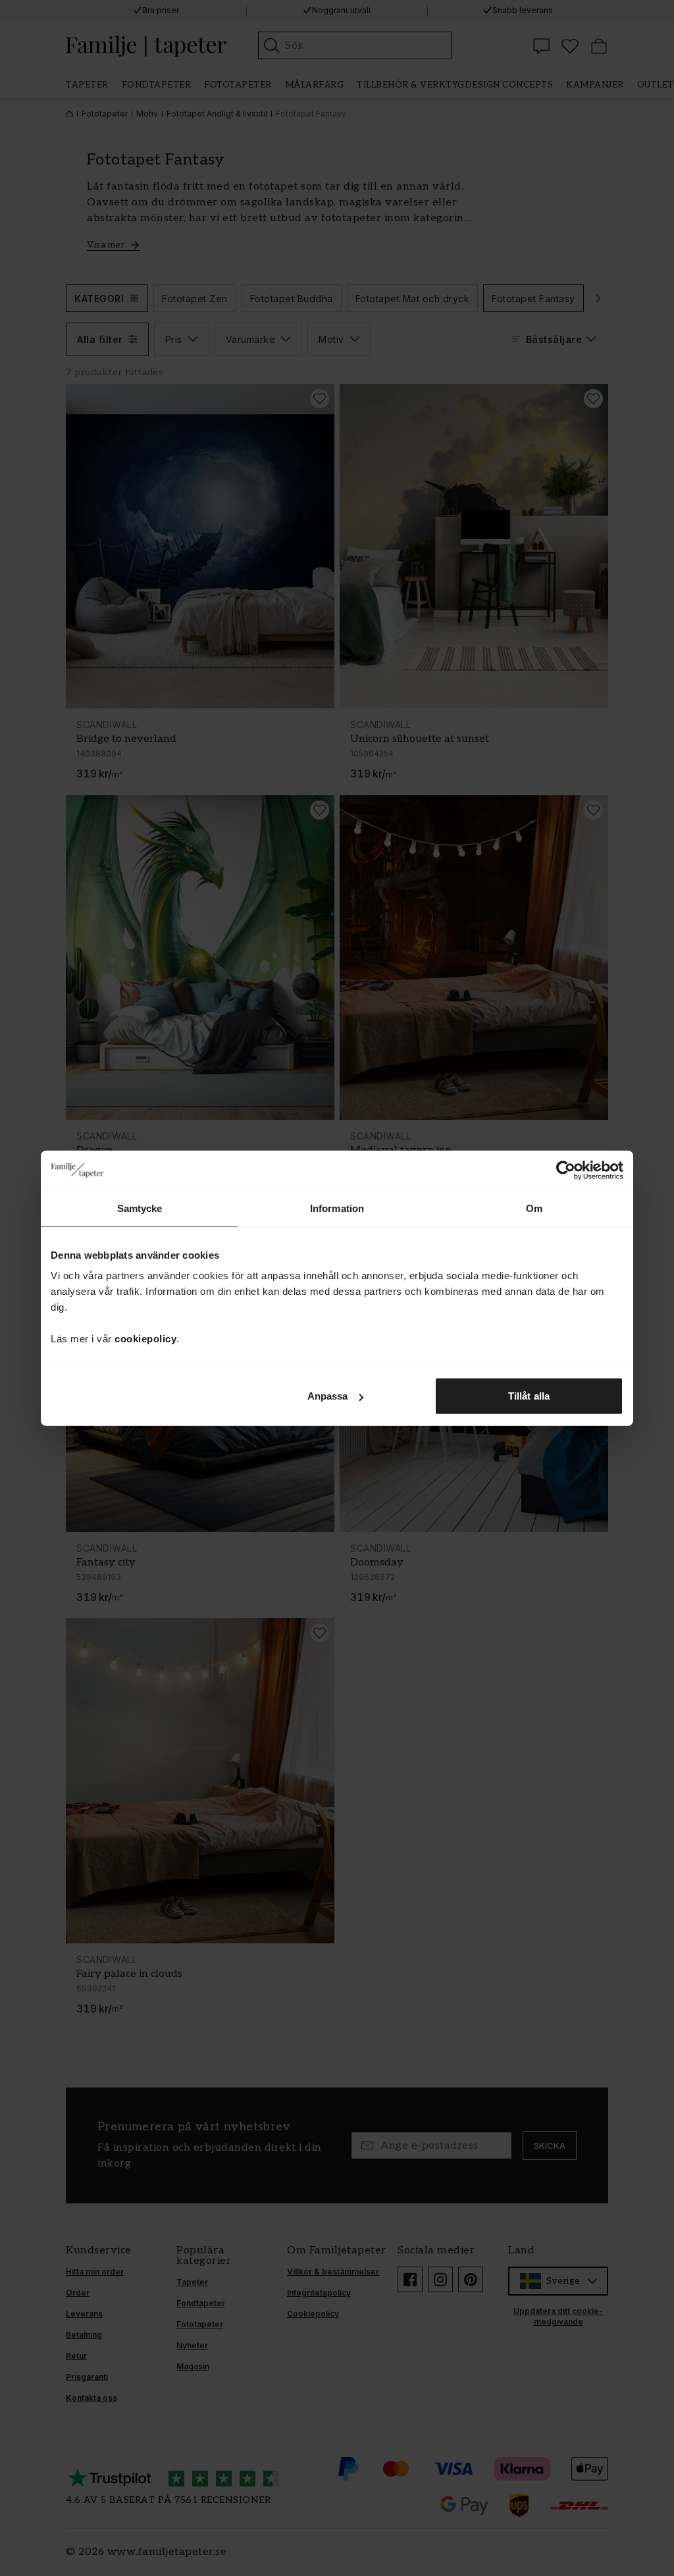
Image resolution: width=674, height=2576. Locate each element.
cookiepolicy (145, 1339)
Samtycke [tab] (140, 1208)
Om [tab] (534, 1208)
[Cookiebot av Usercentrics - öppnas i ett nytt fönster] (566, 1170)
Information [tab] (337, 1208)
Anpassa (328, 1396)
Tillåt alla (529, 1396)
